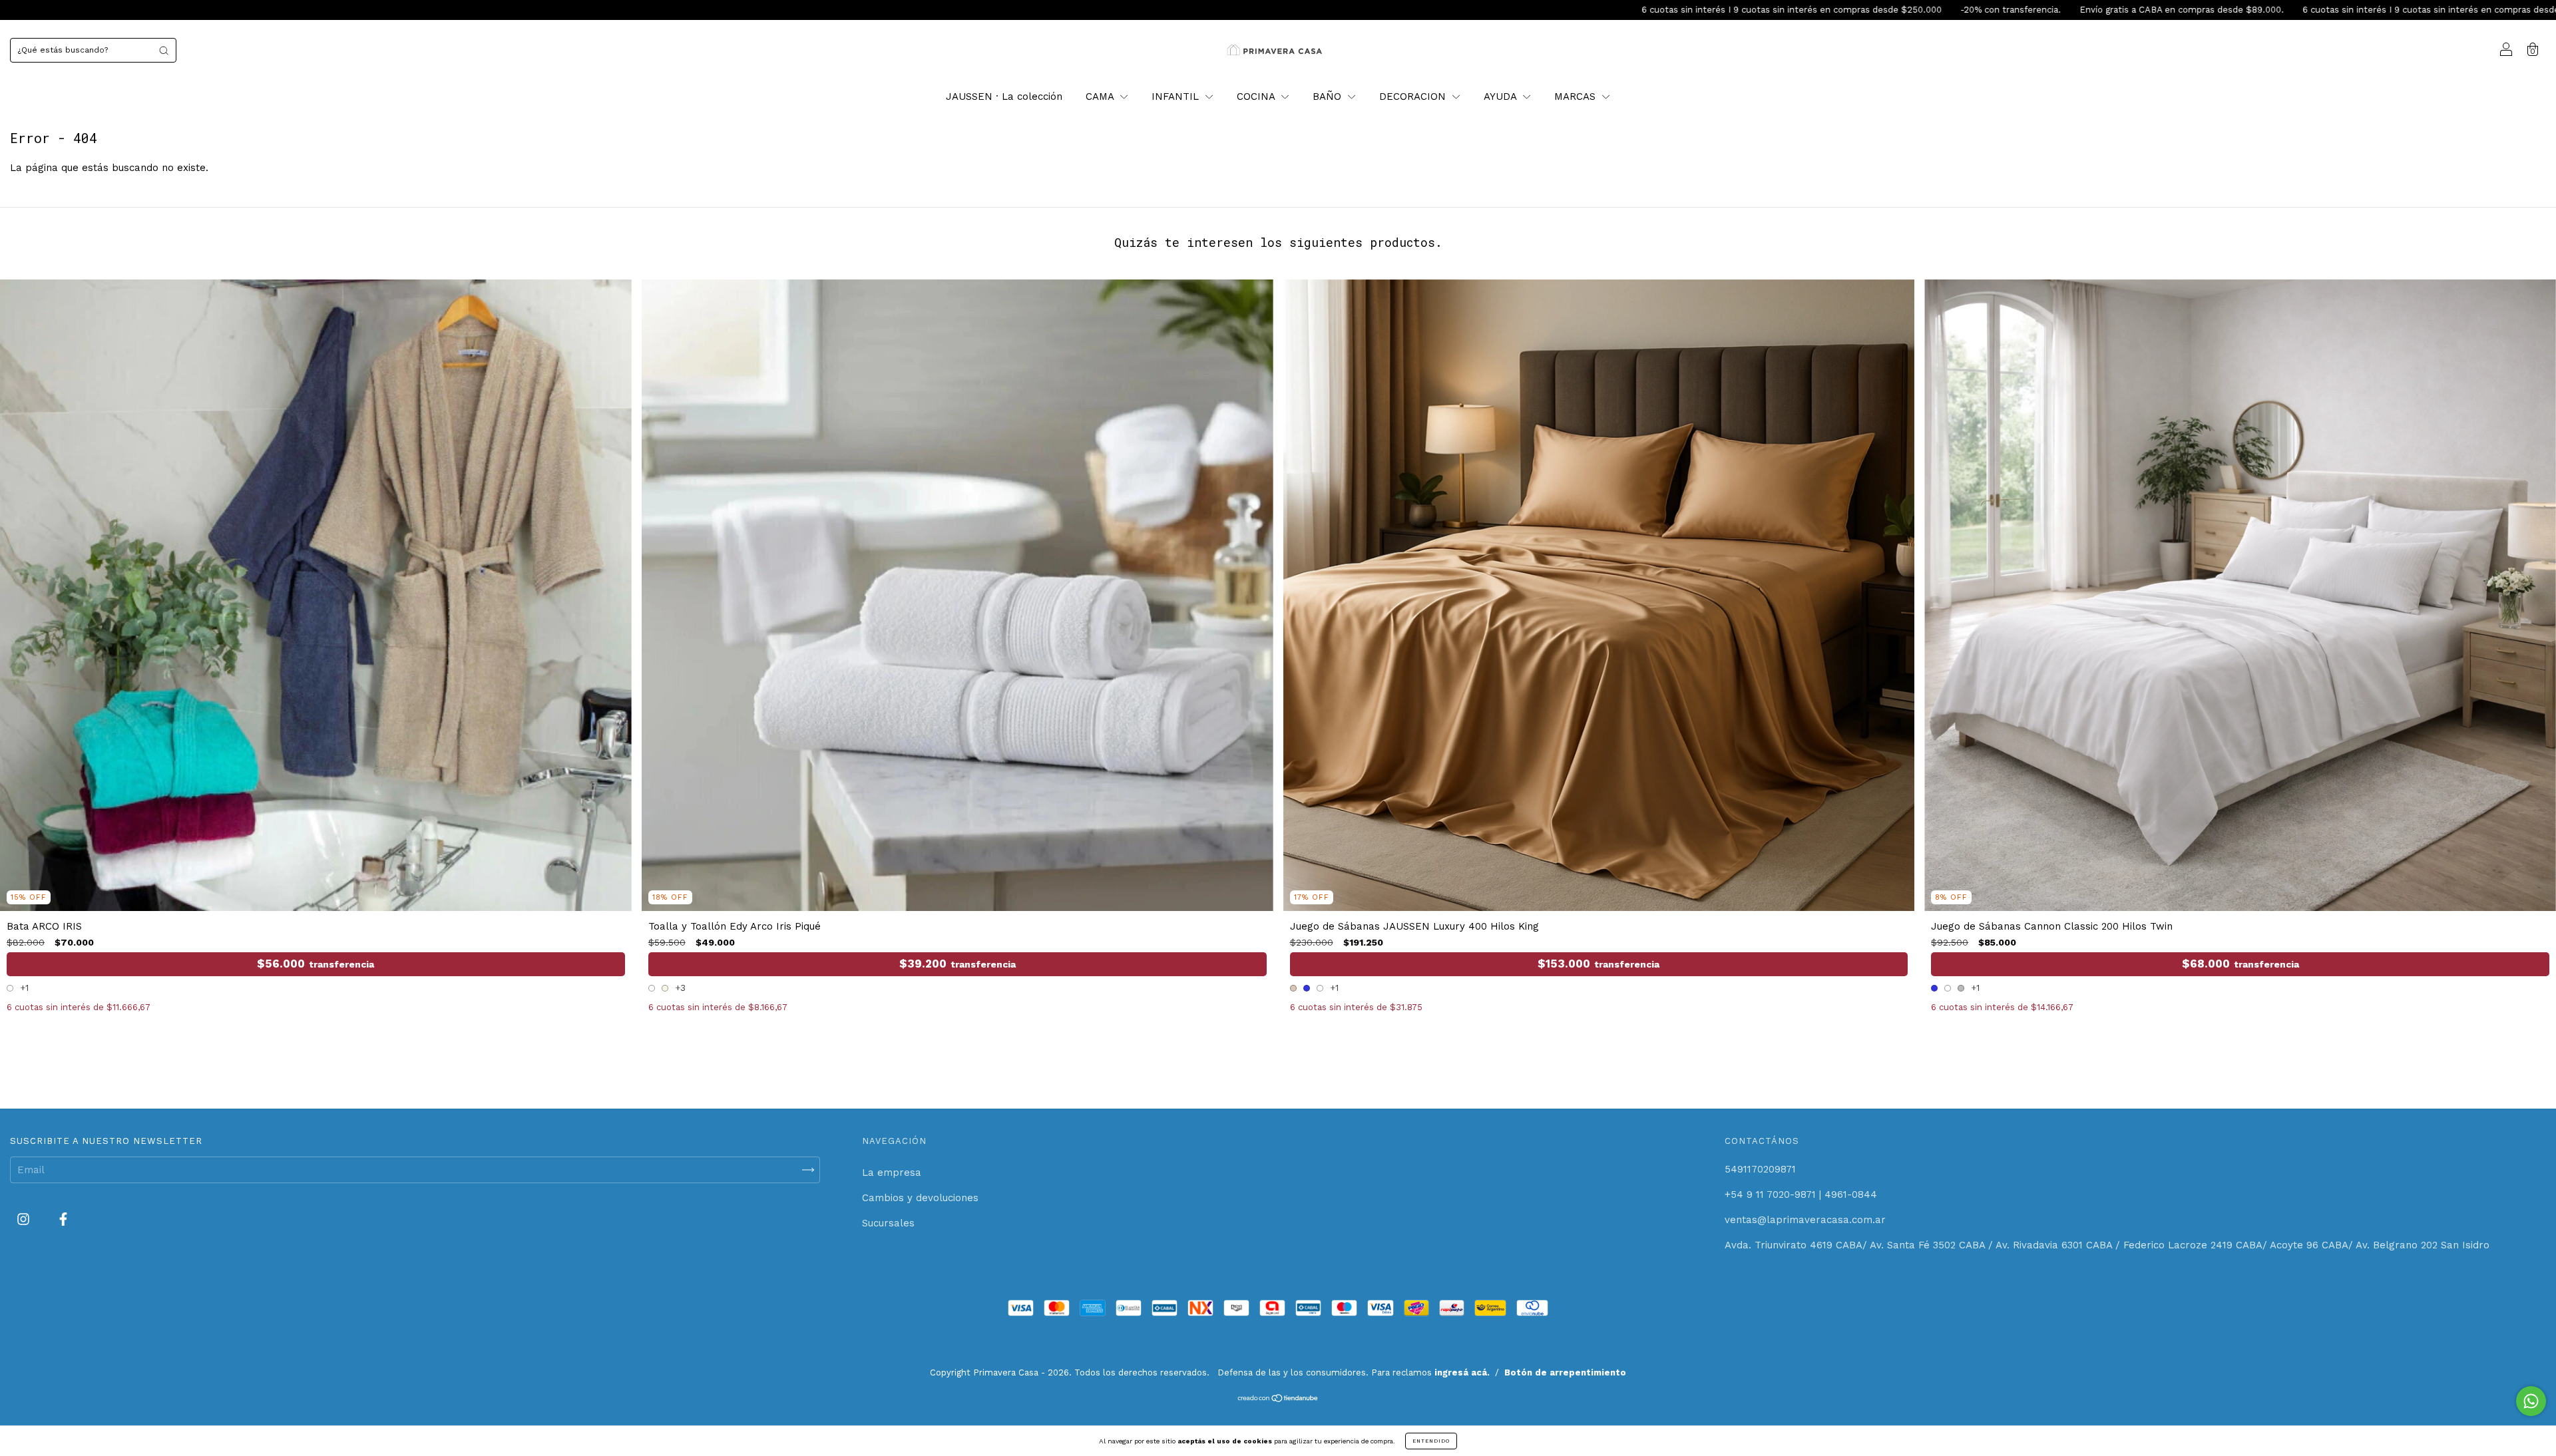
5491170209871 (1760, 1169)
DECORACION (1414, 96)
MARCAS (1577, 96)
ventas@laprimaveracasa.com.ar (1805, 1220)
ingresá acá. (1462, 1372)
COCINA (1257, 96)
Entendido (1431, 1441)
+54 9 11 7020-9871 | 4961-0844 (1801, 1194)
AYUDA (1502, 96)
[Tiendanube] (1278, 1399)
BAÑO (1329, 96)
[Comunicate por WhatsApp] (2531, 1401)
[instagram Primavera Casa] (25, 1220)
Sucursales (888, 1223)
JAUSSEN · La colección (1004, 96)
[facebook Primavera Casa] (63, 1220)
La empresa (892, 1173)
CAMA (1101, 96)
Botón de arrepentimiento (1565, 1372)
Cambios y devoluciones (920, 1198)
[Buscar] (164, 50)
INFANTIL (1177, 96)
